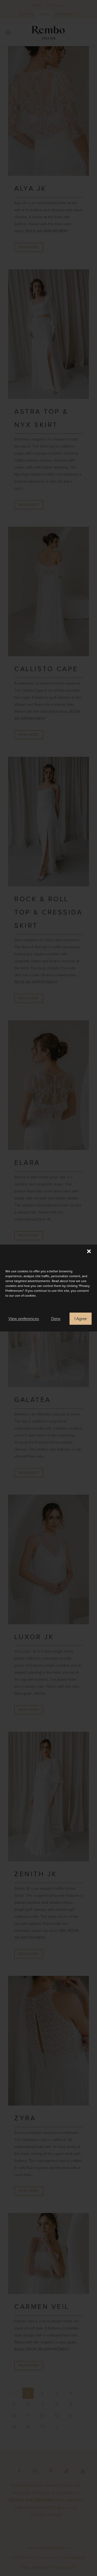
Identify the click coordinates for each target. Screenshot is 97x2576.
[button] (89, 1251)
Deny (56, 1319)
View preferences (24, 1319)
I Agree (81, 1319)
